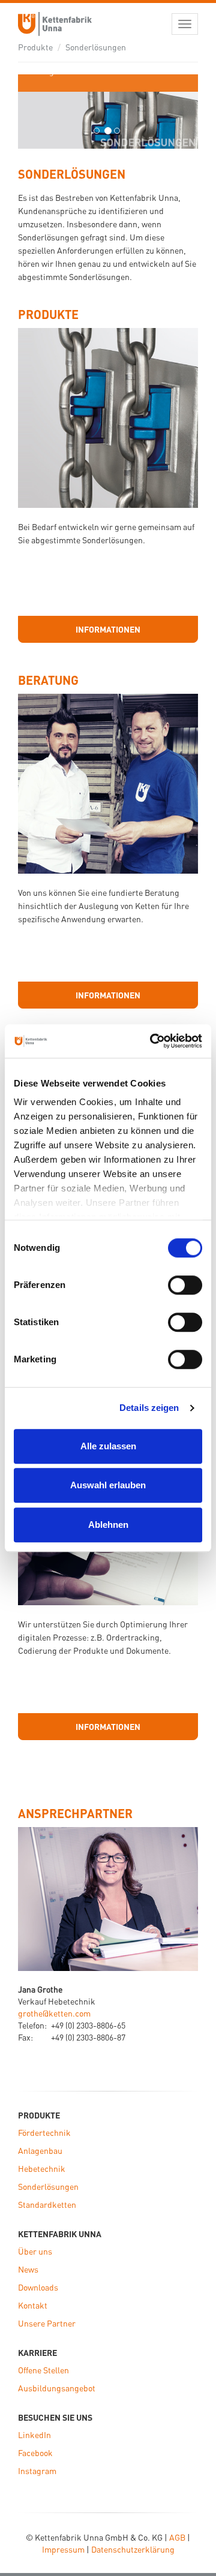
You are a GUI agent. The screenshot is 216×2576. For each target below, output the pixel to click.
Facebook (35, 2452)
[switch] (185, 1285)
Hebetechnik (42, 2168)
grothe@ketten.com (54, 2013)
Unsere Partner (47, 2323)
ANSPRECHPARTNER (75, 1813)
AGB (177, 2537)
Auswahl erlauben (108, 1485)
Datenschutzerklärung (133, 2549)
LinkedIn (34, 2434)
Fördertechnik (44, 2132)
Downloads (38, 2287)
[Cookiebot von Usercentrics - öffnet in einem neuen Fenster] (152, 1041)
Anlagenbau (40, 2150)
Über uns (35, 2251)
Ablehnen (108, 1525)
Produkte (35, 47)
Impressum (63, 2549)
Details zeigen (149, 1408)
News (28, 2269)
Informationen (108, 629)
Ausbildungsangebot (57, 2388)
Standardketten (47, 2204)
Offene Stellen (43, 2370)
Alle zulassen (108, 1446)
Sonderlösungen (96, 47)
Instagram (37, 2470)
